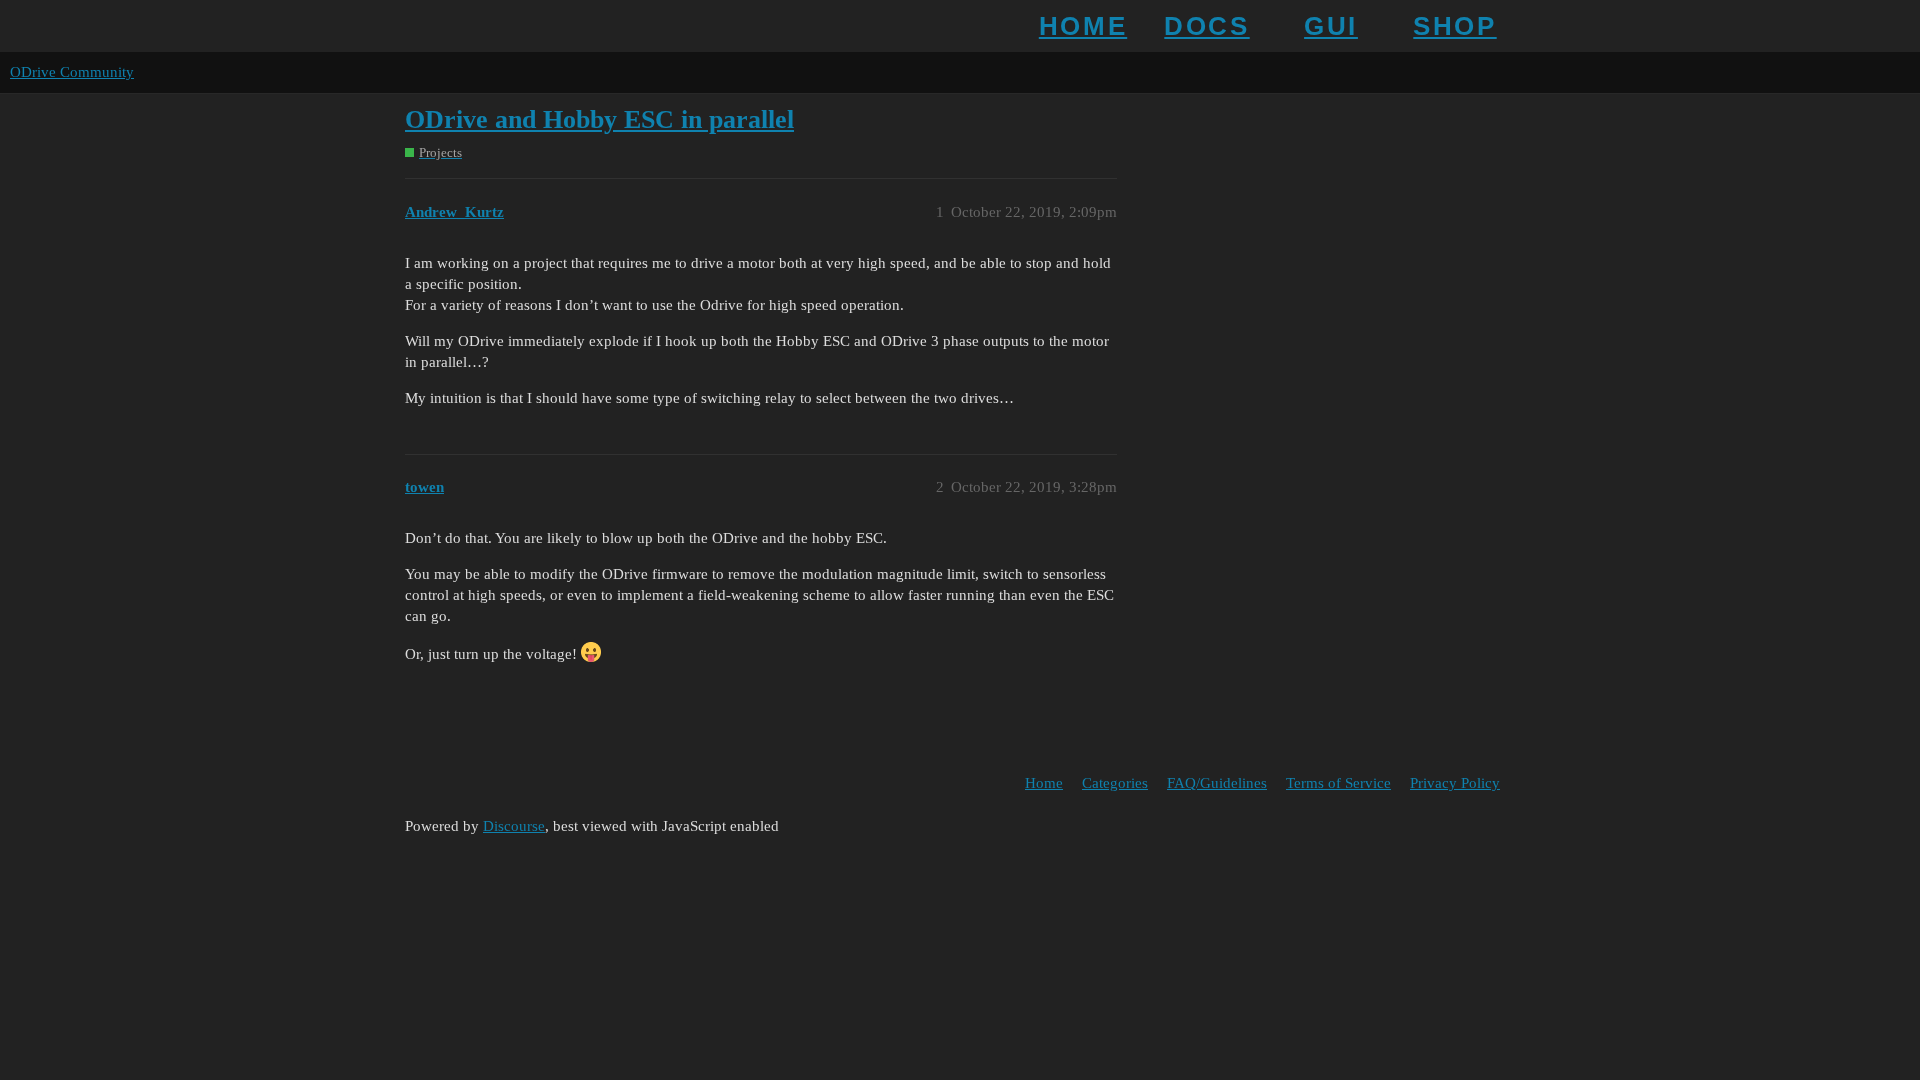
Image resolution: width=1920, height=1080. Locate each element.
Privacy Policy (1455, 783)
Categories (1115, 783)
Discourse (514, 826)
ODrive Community (72, 72)
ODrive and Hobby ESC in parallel (599, 119)
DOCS (1206, 26)
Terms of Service (1338, 783)
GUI (1331, 26)
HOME (1083, 26)
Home (1044, 783)
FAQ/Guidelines (1217, 783)
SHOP (1454, 26)
